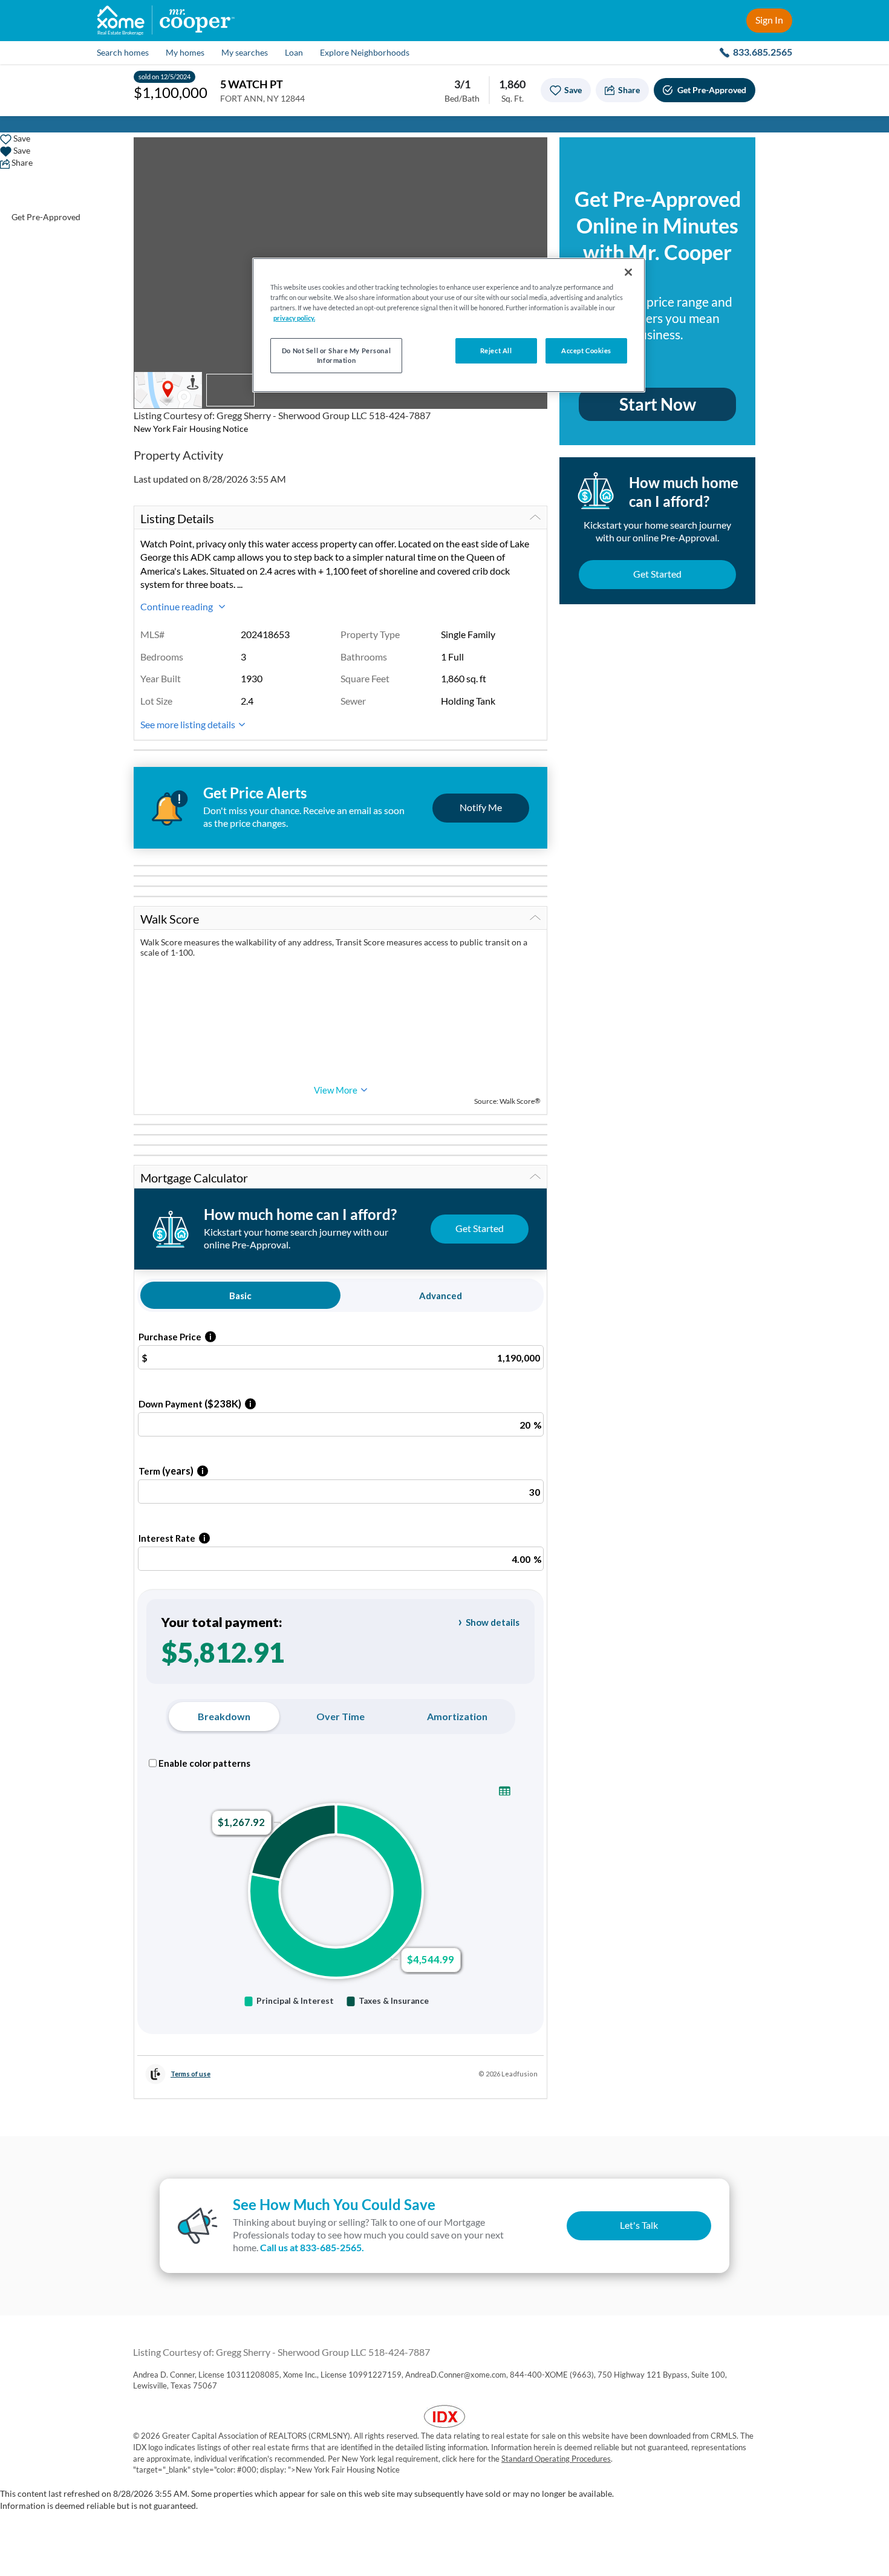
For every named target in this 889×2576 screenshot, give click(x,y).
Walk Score (170, 919)
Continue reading (177, 606)
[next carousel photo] (532, 255)
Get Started (657, 574)
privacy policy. (294, 318)
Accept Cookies (586, 351)
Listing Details (177, 518)
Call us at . (312, 2247)
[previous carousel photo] (149, 255)
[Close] (628, 272)
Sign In (769, 20)
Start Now (658, 404)
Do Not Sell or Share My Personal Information (336, 355)
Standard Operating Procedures (556, 2459)
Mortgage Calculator (194, 1178)
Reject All (496, 351)
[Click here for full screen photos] (532, 153)
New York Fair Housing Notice (191, 429)
